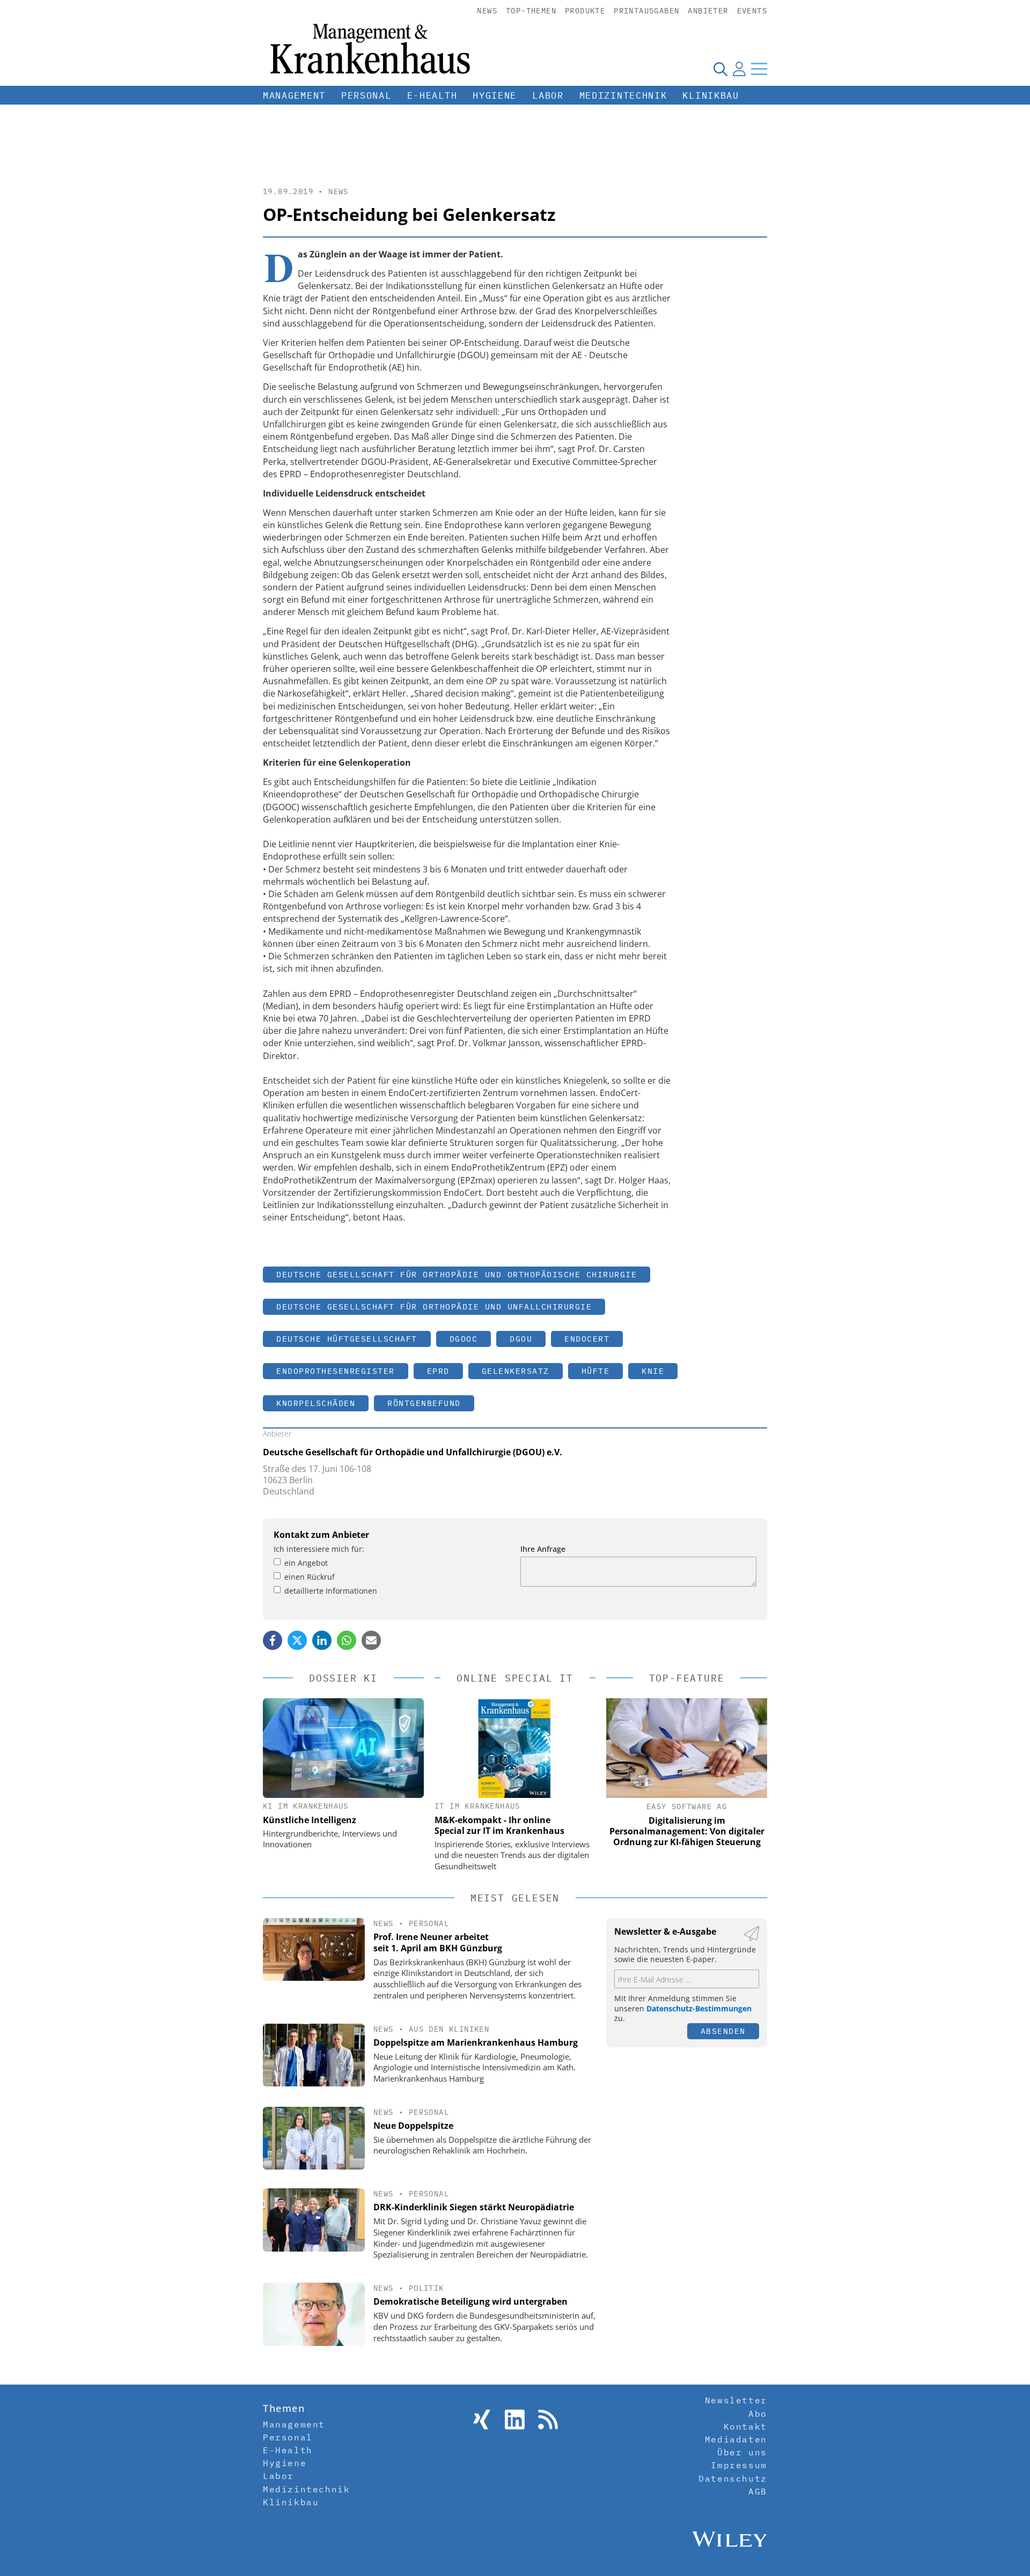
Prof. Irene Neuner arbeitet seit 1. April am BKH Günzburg (438, 1942)
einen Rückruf (310, 1577)
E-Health (432, 95)
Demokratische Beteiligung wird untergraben (470, 2301)
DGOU (521, 1339)
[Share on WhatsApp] (347, 1640)
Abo (758, 2414)
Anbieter (708, 11)
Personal (366, 95)
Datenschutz (733, 2478)
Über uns (742, 2452)
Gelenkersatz (516, 1371)
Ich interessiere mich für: (319, 1549)
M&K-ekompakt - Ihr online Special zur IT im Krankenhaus (499, 1825)
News (487, 11)
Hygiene (495, 95)
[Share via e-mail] (371, 1640)
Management (294, 95)
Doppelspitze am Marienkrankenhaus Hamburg (476, 2042)
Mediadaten (736, 2439)
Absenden (723, 2031)
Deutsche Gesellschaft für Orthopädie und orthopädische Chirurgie (457, 1274)
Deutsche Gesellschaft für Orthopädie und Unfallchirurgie (434, 1306)
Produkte (585, 11)
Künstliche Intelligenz (310, 1820)
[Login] (739, 69)
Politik (426, 2288)
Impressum (739, 2465)
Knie (653, 1371)
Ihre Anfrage (543, 1549)
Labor (548, 95)
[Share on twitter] (297, 1640)
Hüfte (596, 1371)
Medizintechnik (623, 95)
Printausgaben (646, 11)
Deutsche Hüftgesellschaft (347, 1339)
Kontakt (745, 2426)
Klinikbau (711, 95)
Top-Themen (531, 11)
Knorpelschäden (316, 1403)
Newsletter (736, 2400)
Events (752, 11)
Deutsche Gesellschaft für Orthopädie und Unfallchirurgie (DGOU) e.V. (413, 1452)
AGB (758, 2491)
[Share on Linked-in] (322, 1640)
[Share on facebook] (273, 1640)
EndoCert (587, 1339)
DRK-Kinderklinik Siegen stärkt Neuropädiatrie (474, 2207)
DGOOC (464, 1339)
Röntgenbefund (424, 1403)
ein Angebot (306, 1563)
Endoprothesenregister (336, 1371)
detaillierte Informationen (331, 1591)
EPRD (438, 1371)
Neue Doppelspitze (413, 2126)
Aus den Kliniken (449, 2029)
